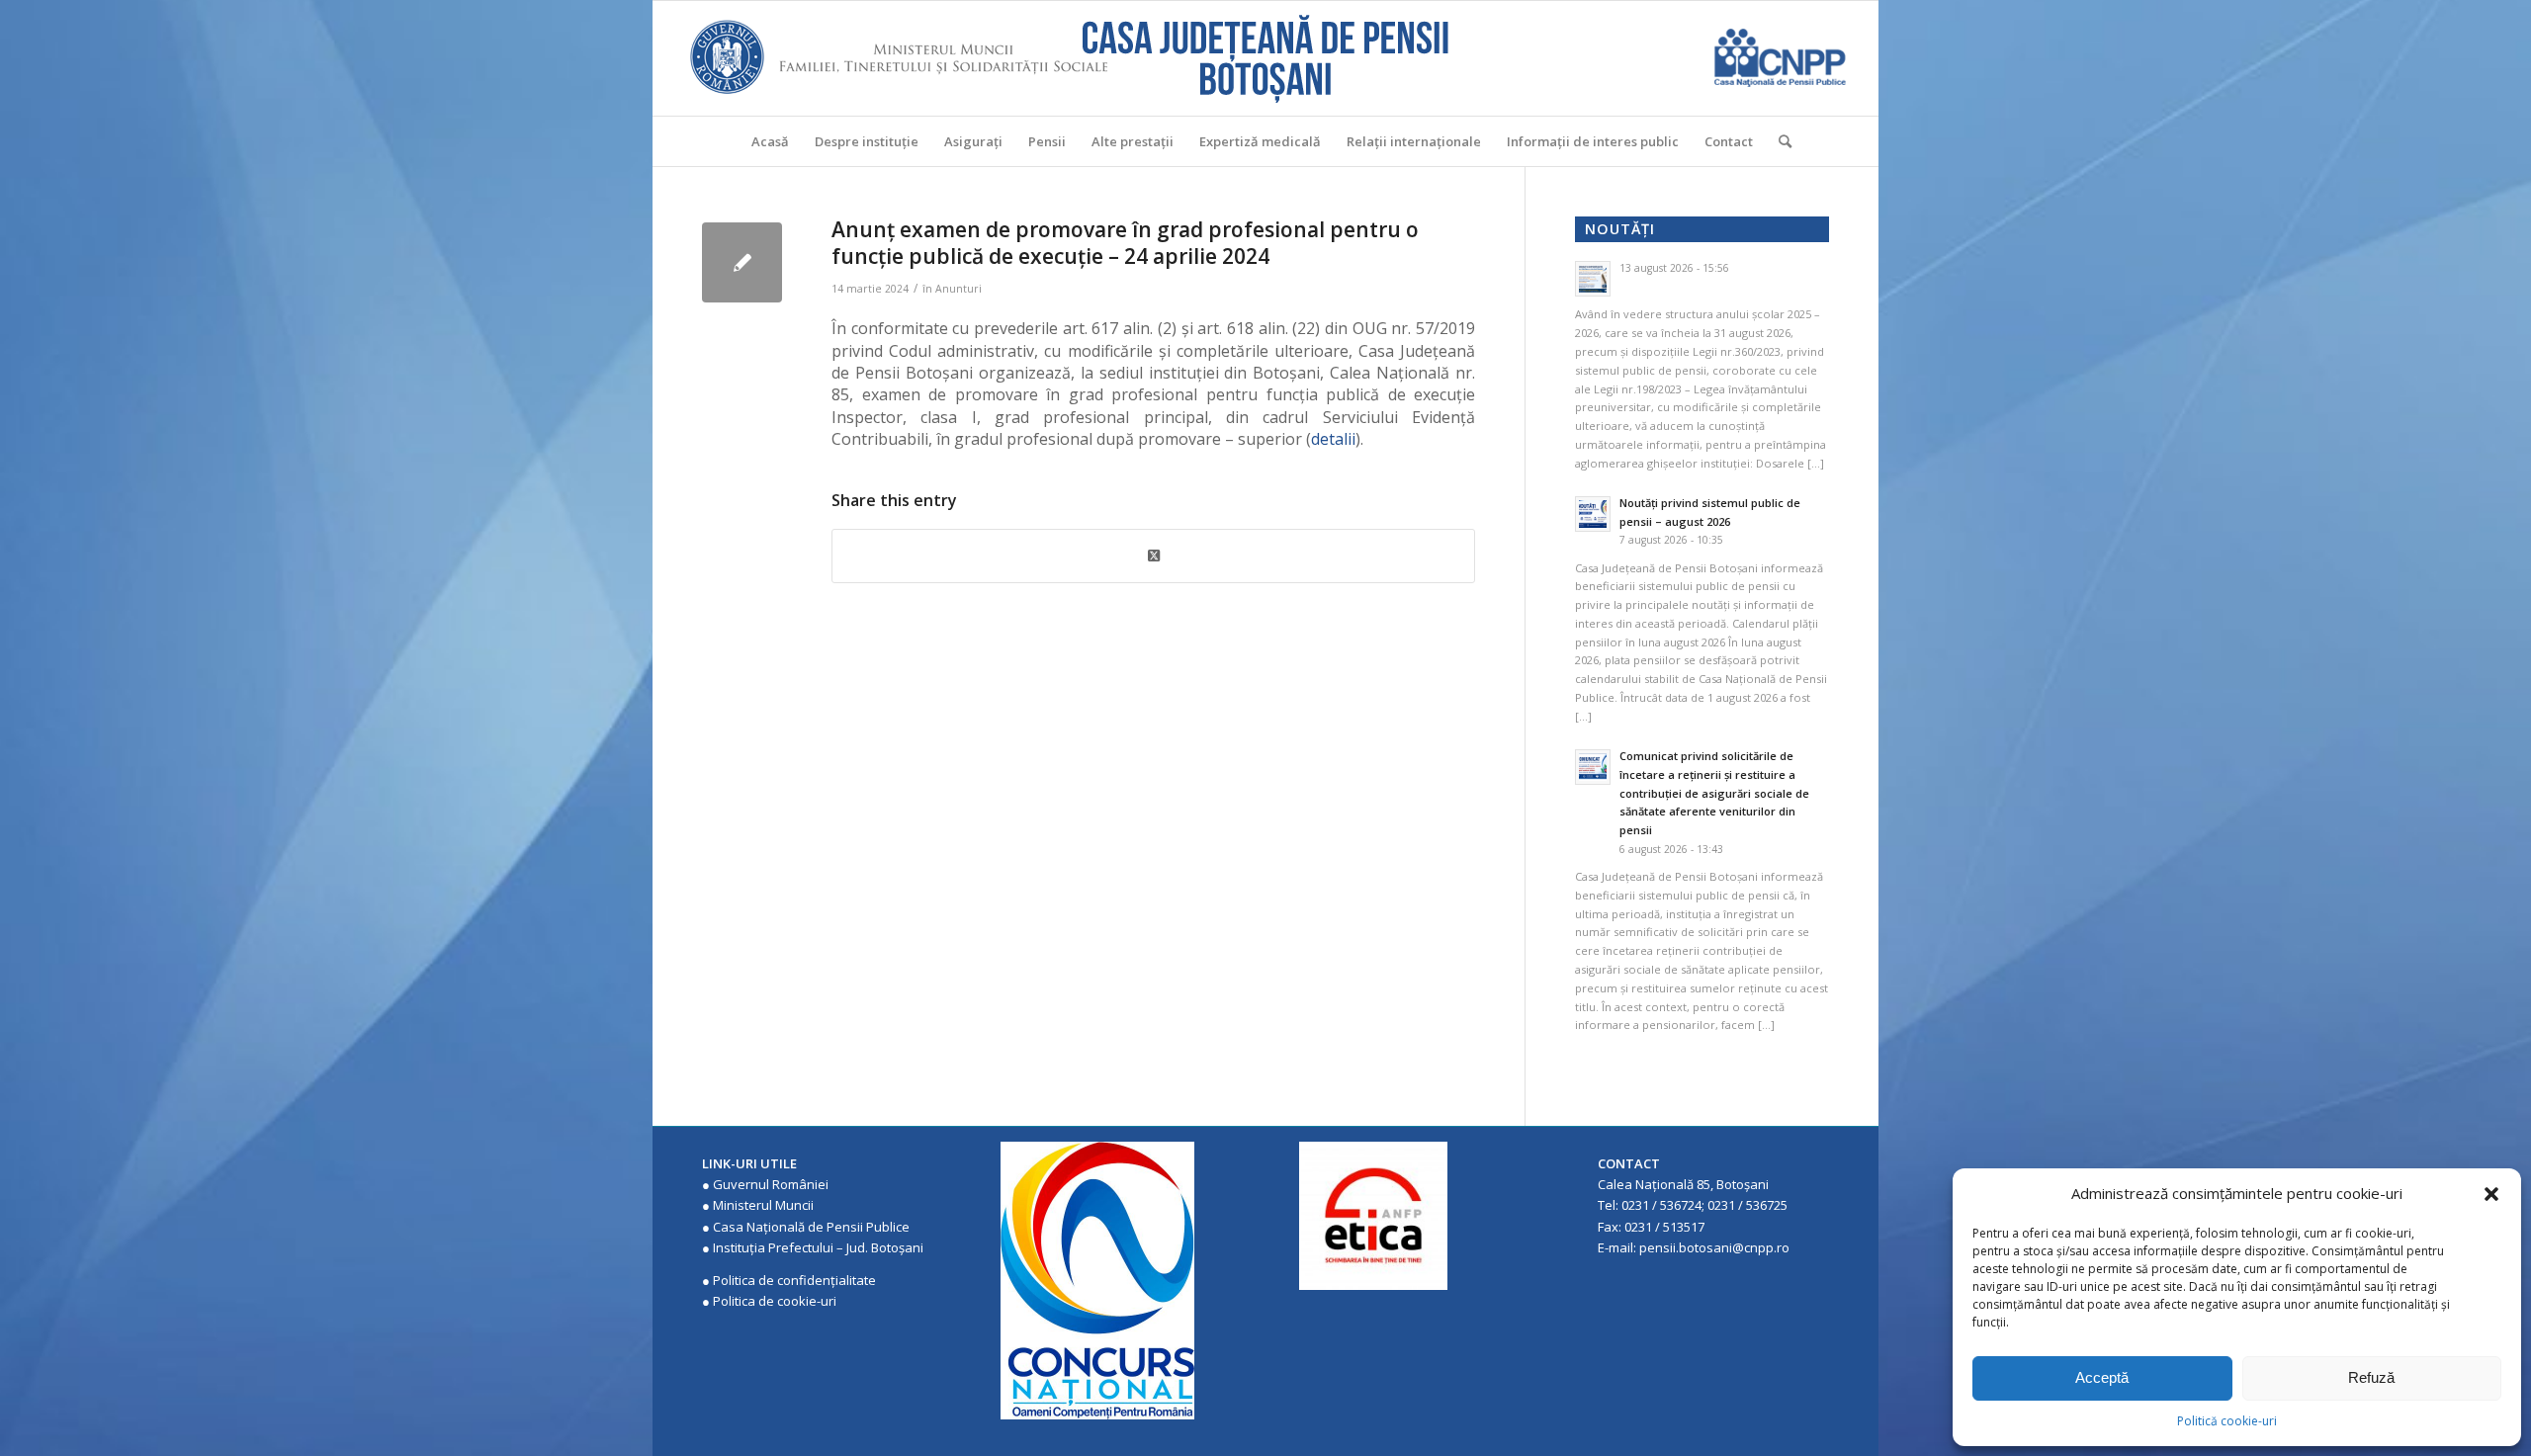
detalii (1333, 439)
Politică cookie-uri (2227, 1421)
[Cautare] (1779, 141)
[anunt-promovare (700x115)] (742, 262)
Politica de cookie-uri (775, 1301)
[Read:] (1593, 279)
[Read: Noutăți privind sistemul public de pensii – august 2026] (1593, 514)
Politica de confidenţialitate (794, 1280)
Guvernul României (771, 1184)
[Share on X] (1153, 556)
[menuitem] (770, 141)
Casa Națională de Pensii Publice (811, 1227)
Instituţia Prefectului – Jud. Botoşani (818, 1247)
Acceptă (2102, 1377)
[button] (2491, 1194)
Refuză (2371, 1377)
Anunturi (959, 289)
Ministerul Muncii (763, 1205)
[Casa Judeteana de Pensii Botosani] (1265, 58)
